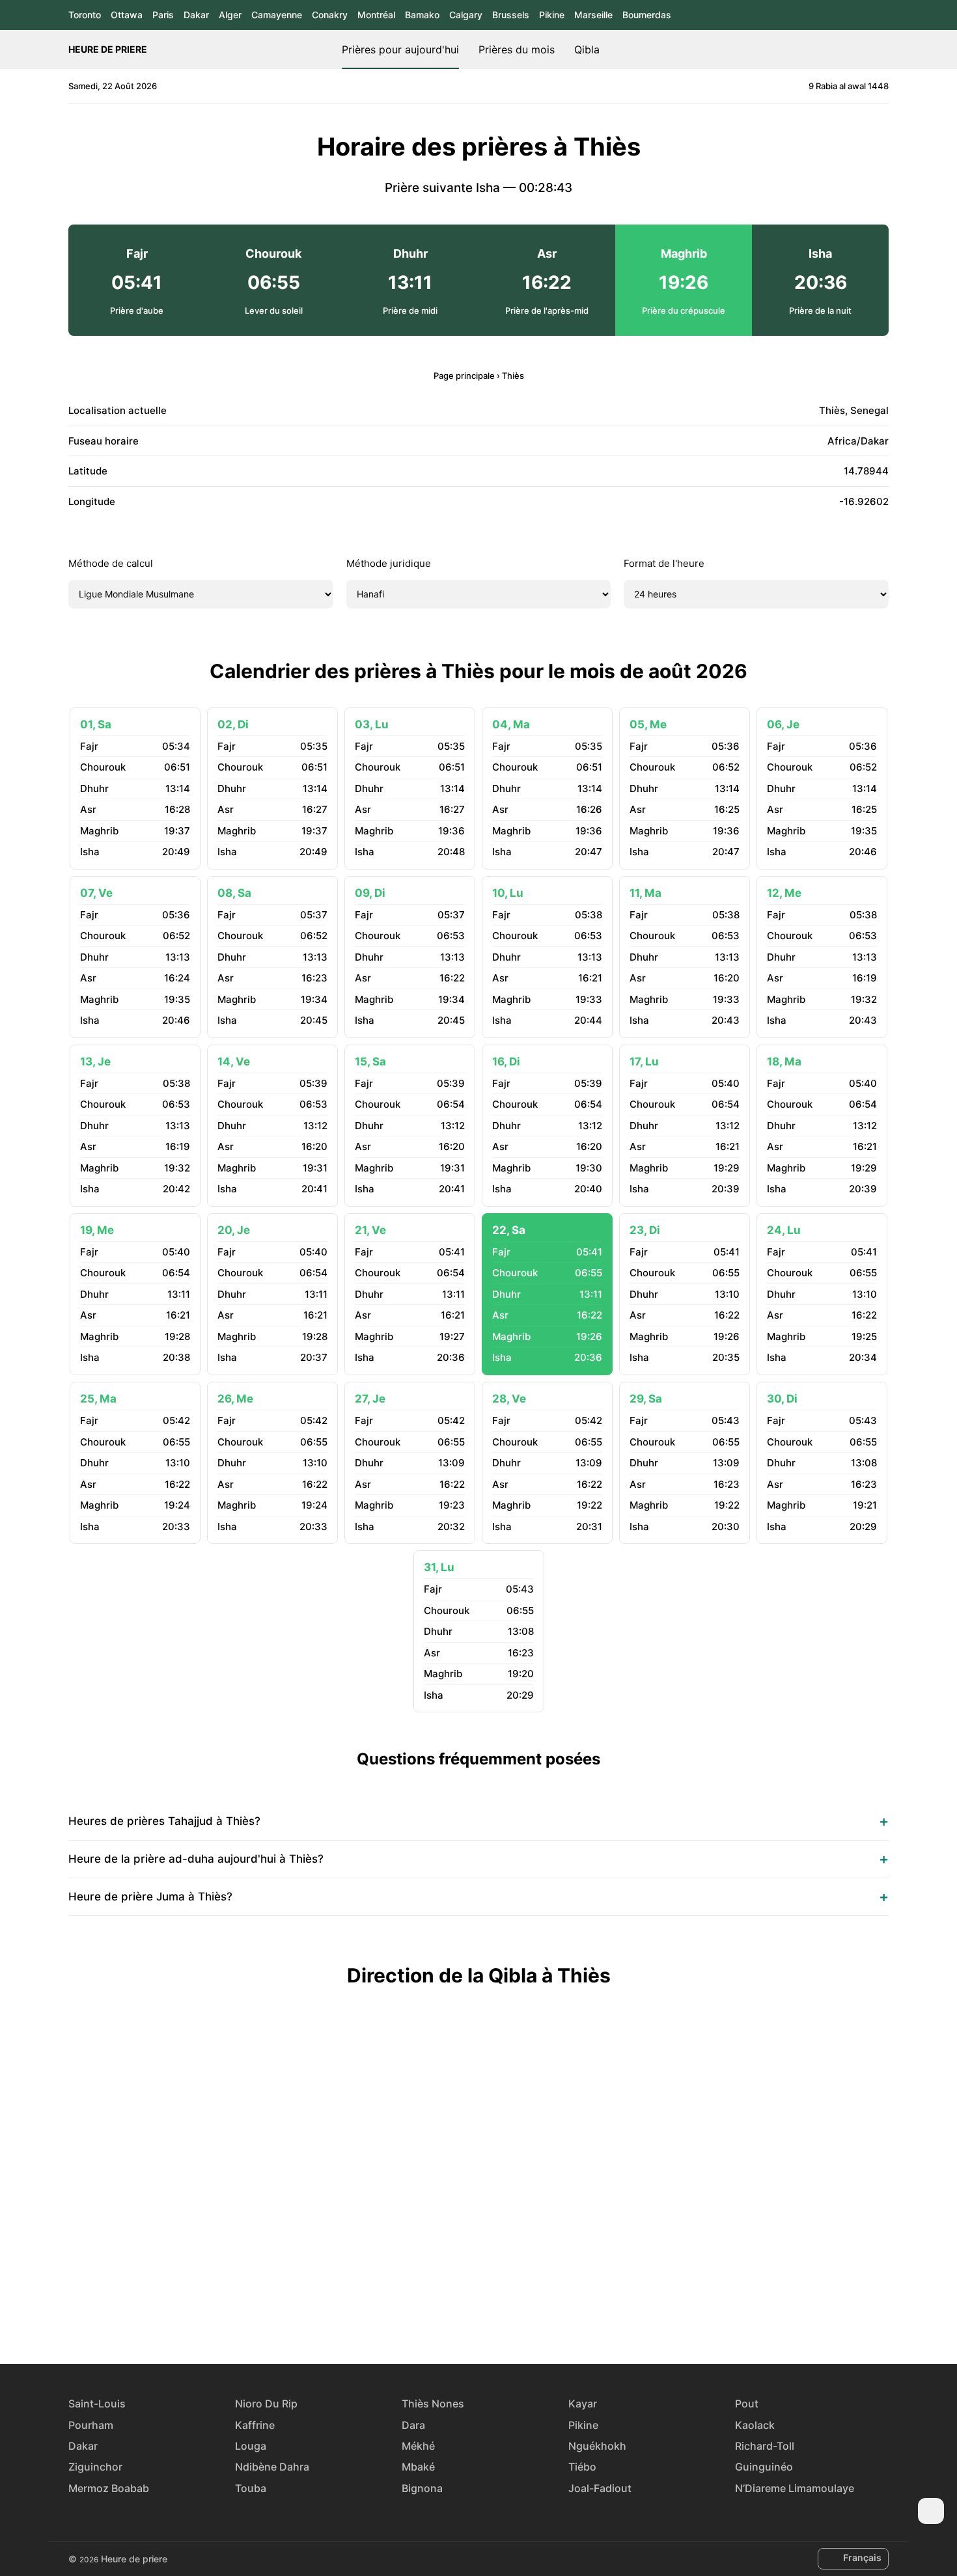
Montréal (376, 15)
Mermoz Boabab (109, 2488)
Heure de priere (108, 49)
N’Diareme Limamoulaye (795, 2488)
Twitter (464, 2316)
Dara (413, 2425)
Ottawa (127, 15)
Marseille (593, 15)
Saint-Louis (97, 2404)
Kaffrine (255, 2425)
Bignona (422, 2488)
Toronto (85, 15)
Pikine (552, 15)
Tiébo (582, 2467)
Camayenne (277, 15)
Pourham (91, 2425)
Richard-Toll (765, 2446)
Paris (163, 15)
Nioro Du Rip (266, 2404)
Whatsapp (523, 2316)
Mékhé (418, 2446)
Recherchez (882, 49)
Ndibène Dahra (272, 2467)
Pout (747, 2404)
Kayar (583, 2404)
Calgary (466, 15)
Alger (230, 15)
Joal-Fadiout (600, 2488)
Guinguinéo (764, 2467)
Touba (251, 2488)
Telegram (493, 2316)
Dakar (196, 15)
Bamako (422, 15)
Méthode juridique (389, 563)
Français (862, 2557)
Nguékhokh (597, 2446)
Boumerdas (647, 15)
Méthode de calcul (111, 563)
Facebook (434, 2316)
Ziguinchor (95, 2467)
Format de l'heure (664, 563)
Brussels (511, 15)
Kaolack (755, 2425)
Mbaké (418, 2467)
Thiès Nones (433, 2404)
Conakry (330, 15)
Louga (251, 2446)
